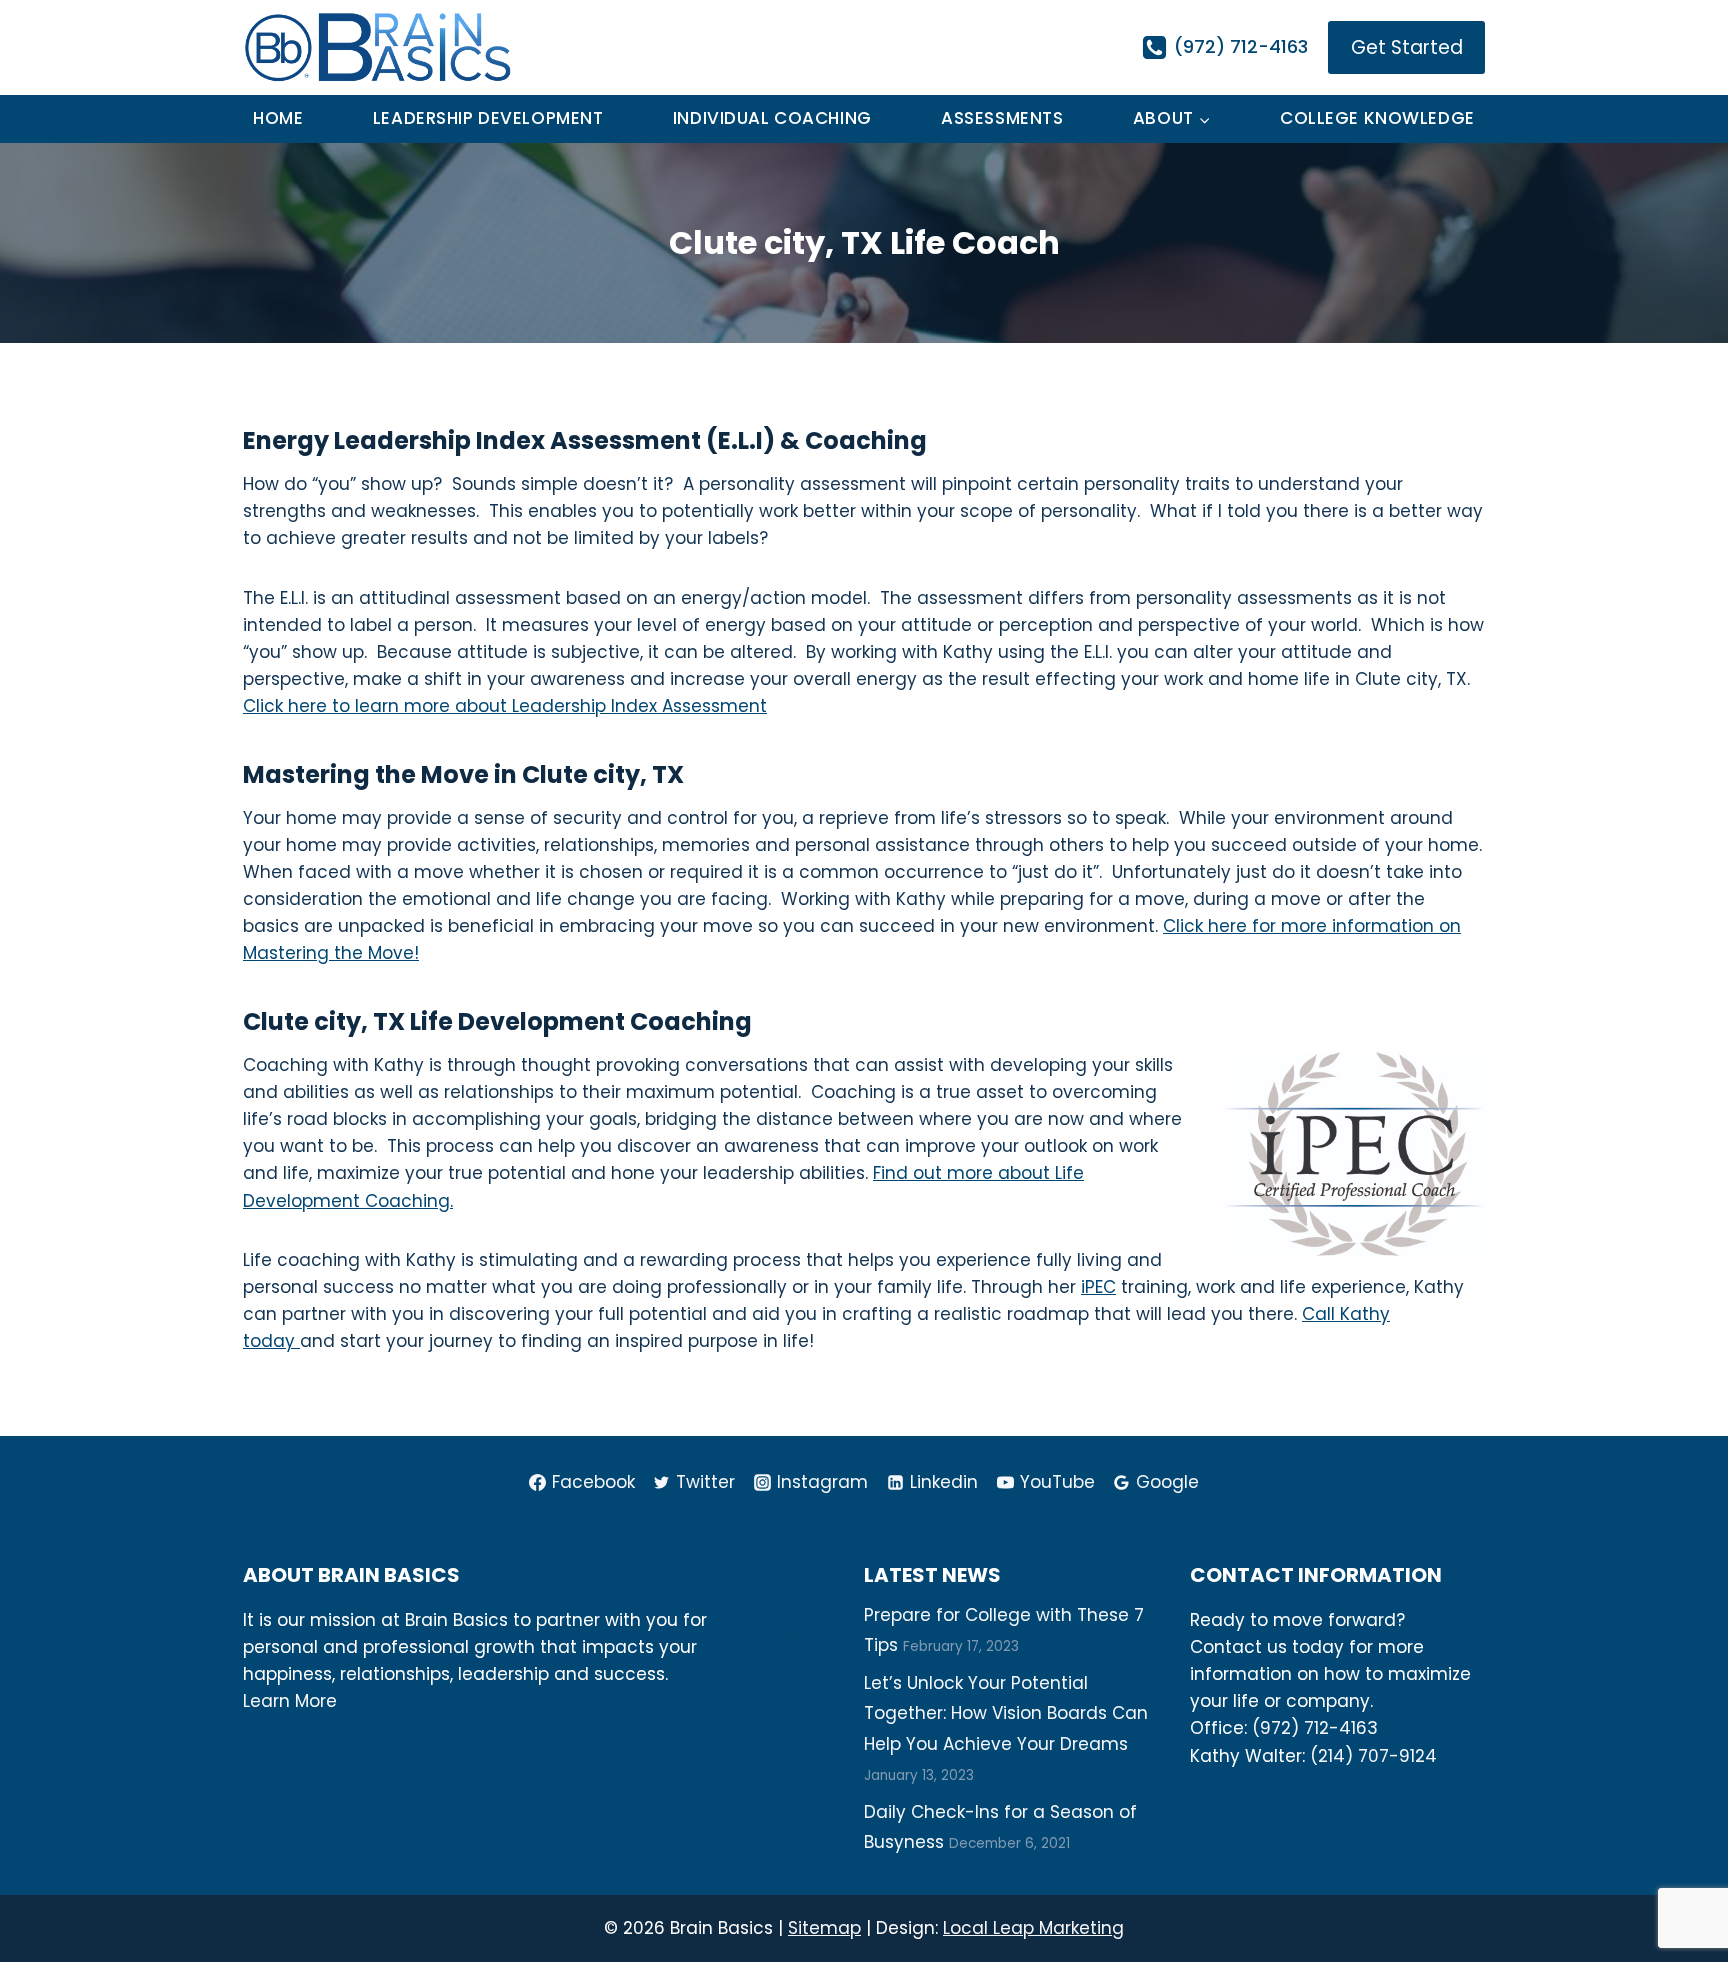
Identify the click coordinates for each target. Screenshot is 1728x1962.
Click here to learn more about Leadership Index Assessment (505, 706)
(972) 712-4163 (1315, 1728)
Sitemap (824, 1928)
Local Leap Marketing (1033, 1928)
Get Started (1407, 47)
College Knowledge (1377, 118)
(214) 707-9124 (1373, 1756)
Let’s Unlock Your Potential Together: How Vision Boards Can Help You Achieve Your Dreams (1006, 1713)
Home (278, 118)
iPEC (1098, 1287)
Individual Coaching (772, 118)
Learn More (290, 1701)
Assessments (1002, 118)
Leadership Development (488, 118)
